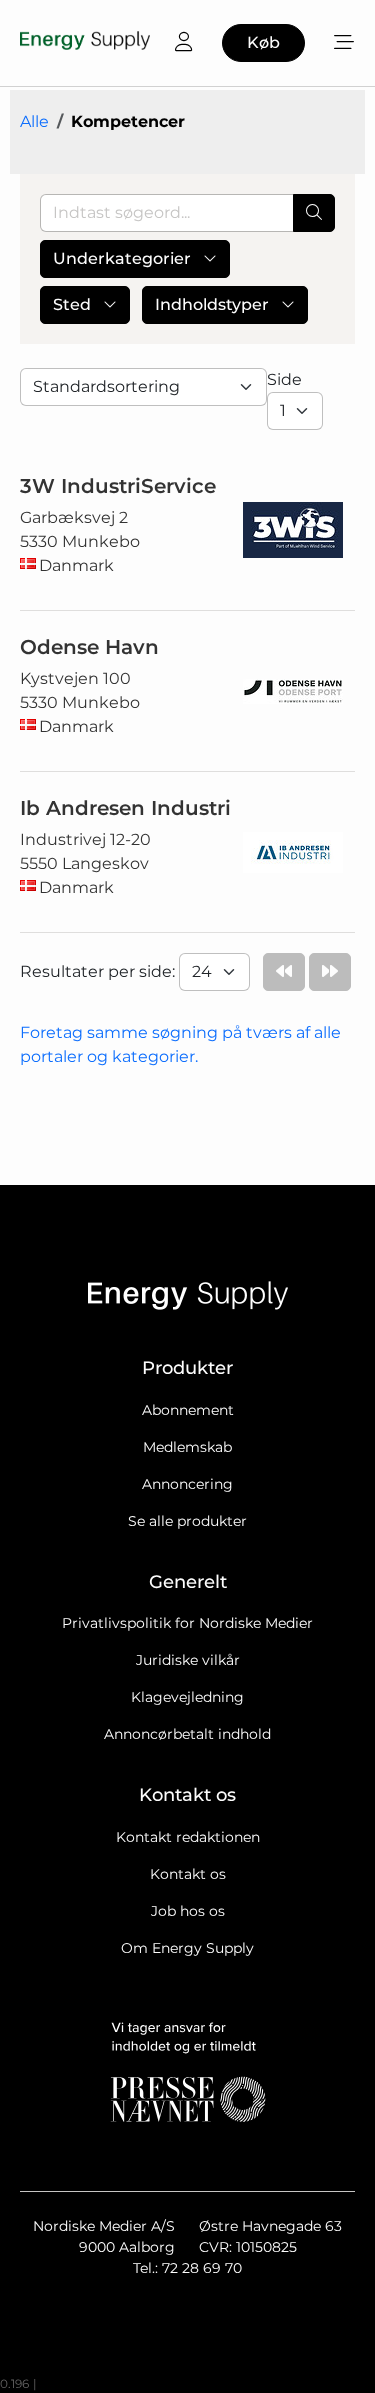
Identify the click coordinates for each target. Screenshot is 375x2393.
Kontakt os (188, 1874)
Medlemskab (187, 1447)
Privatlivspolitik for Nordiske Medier (187, 1623)
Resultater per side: (99, 971)
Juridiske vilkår (188, 1660)
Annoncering (187, 1484)
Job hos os (188, 1911)
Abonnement (188, 1410)
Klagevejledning (187, 1697)
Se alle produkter (187, 1521)
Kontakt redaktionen (188, 1837)
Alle (34, 121)
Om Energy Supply (187, 1948)
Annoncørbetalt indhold (187, 1734)
